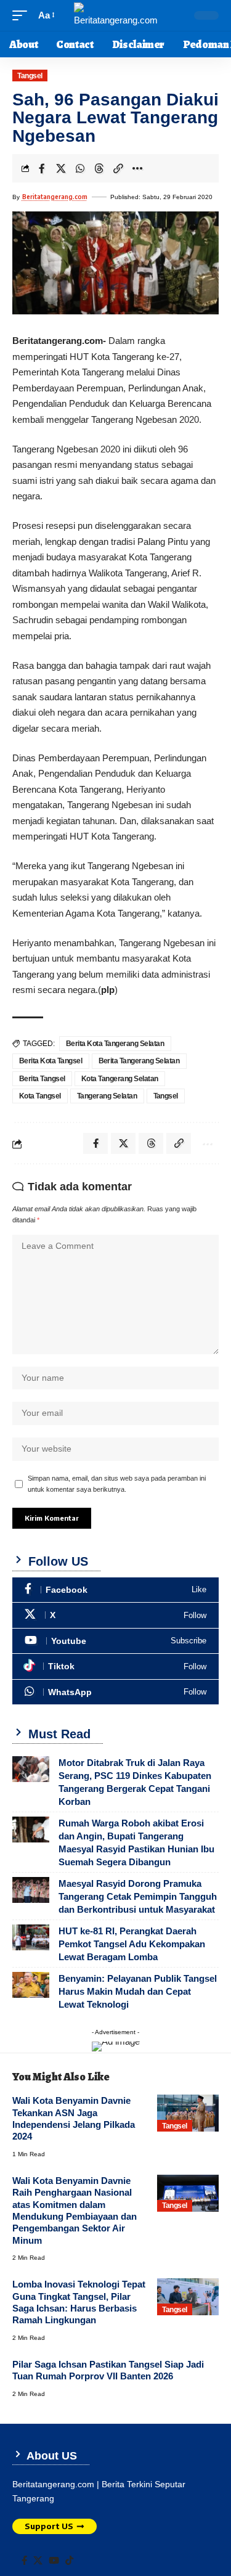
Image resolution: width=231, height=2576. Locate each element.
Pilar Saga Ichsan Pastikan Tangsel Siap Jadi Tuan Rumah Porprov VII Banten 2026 (108, 2370)
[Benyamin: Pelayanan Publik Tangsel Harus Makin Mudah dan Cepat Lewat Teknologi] (31, 1985)
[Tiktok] (115, 1666)
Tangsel (30, 76)
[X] (115, 1615)
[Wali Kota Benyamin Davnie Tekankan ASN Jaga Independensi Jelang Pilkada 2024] (188, 2113)
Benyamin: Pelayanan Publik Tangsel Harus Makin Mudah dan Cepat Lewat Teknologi (138, 1991)
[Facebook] (115, 1590)
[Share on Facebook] (42, 168)
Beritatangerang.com (55, 197)
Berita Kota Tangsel (51, 1061)
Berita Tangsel (42, 1079)
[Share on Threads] (99, 168)
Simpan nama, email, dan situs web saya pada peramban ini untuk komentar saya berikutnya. (117, 1484)
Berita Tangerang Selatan (139, 1061)
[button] (23, 15)
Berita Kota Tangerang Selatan (115, 1044)
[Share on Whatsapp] (80, 168)
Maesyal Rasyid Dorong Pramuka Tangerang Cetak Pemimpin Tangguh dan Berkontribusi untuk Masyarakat (138, 1896)
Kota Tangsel (40, 1096)
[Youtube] (115, 1641)
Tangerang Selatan (107, 1096)
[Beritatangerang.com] (116, 15)
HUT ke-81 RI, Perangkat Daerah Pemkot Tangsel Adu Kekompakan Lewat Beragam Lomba (132, 1944)
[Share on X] (61, 168)
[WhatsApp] (115, 1692)
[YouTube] (54, 2561)
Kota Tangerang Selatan (120, 1079)
